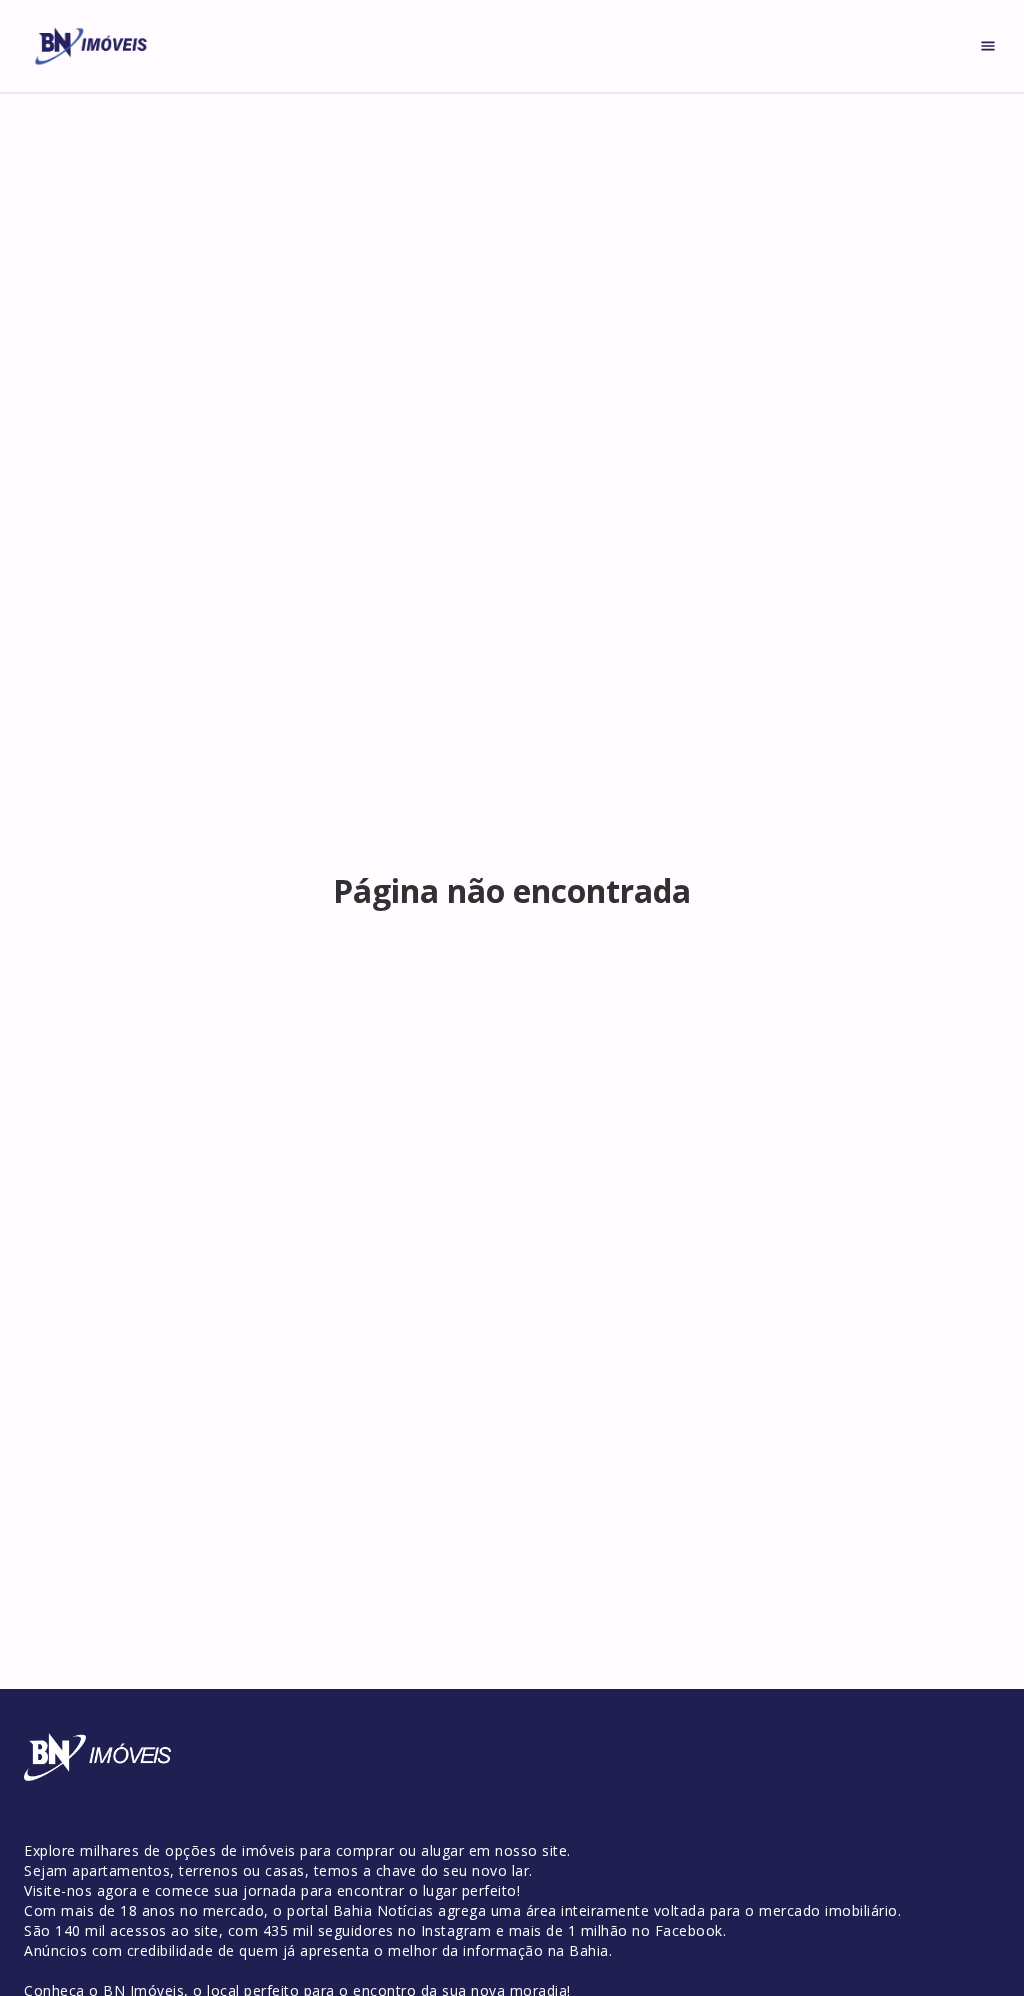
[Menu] (988, 46)
